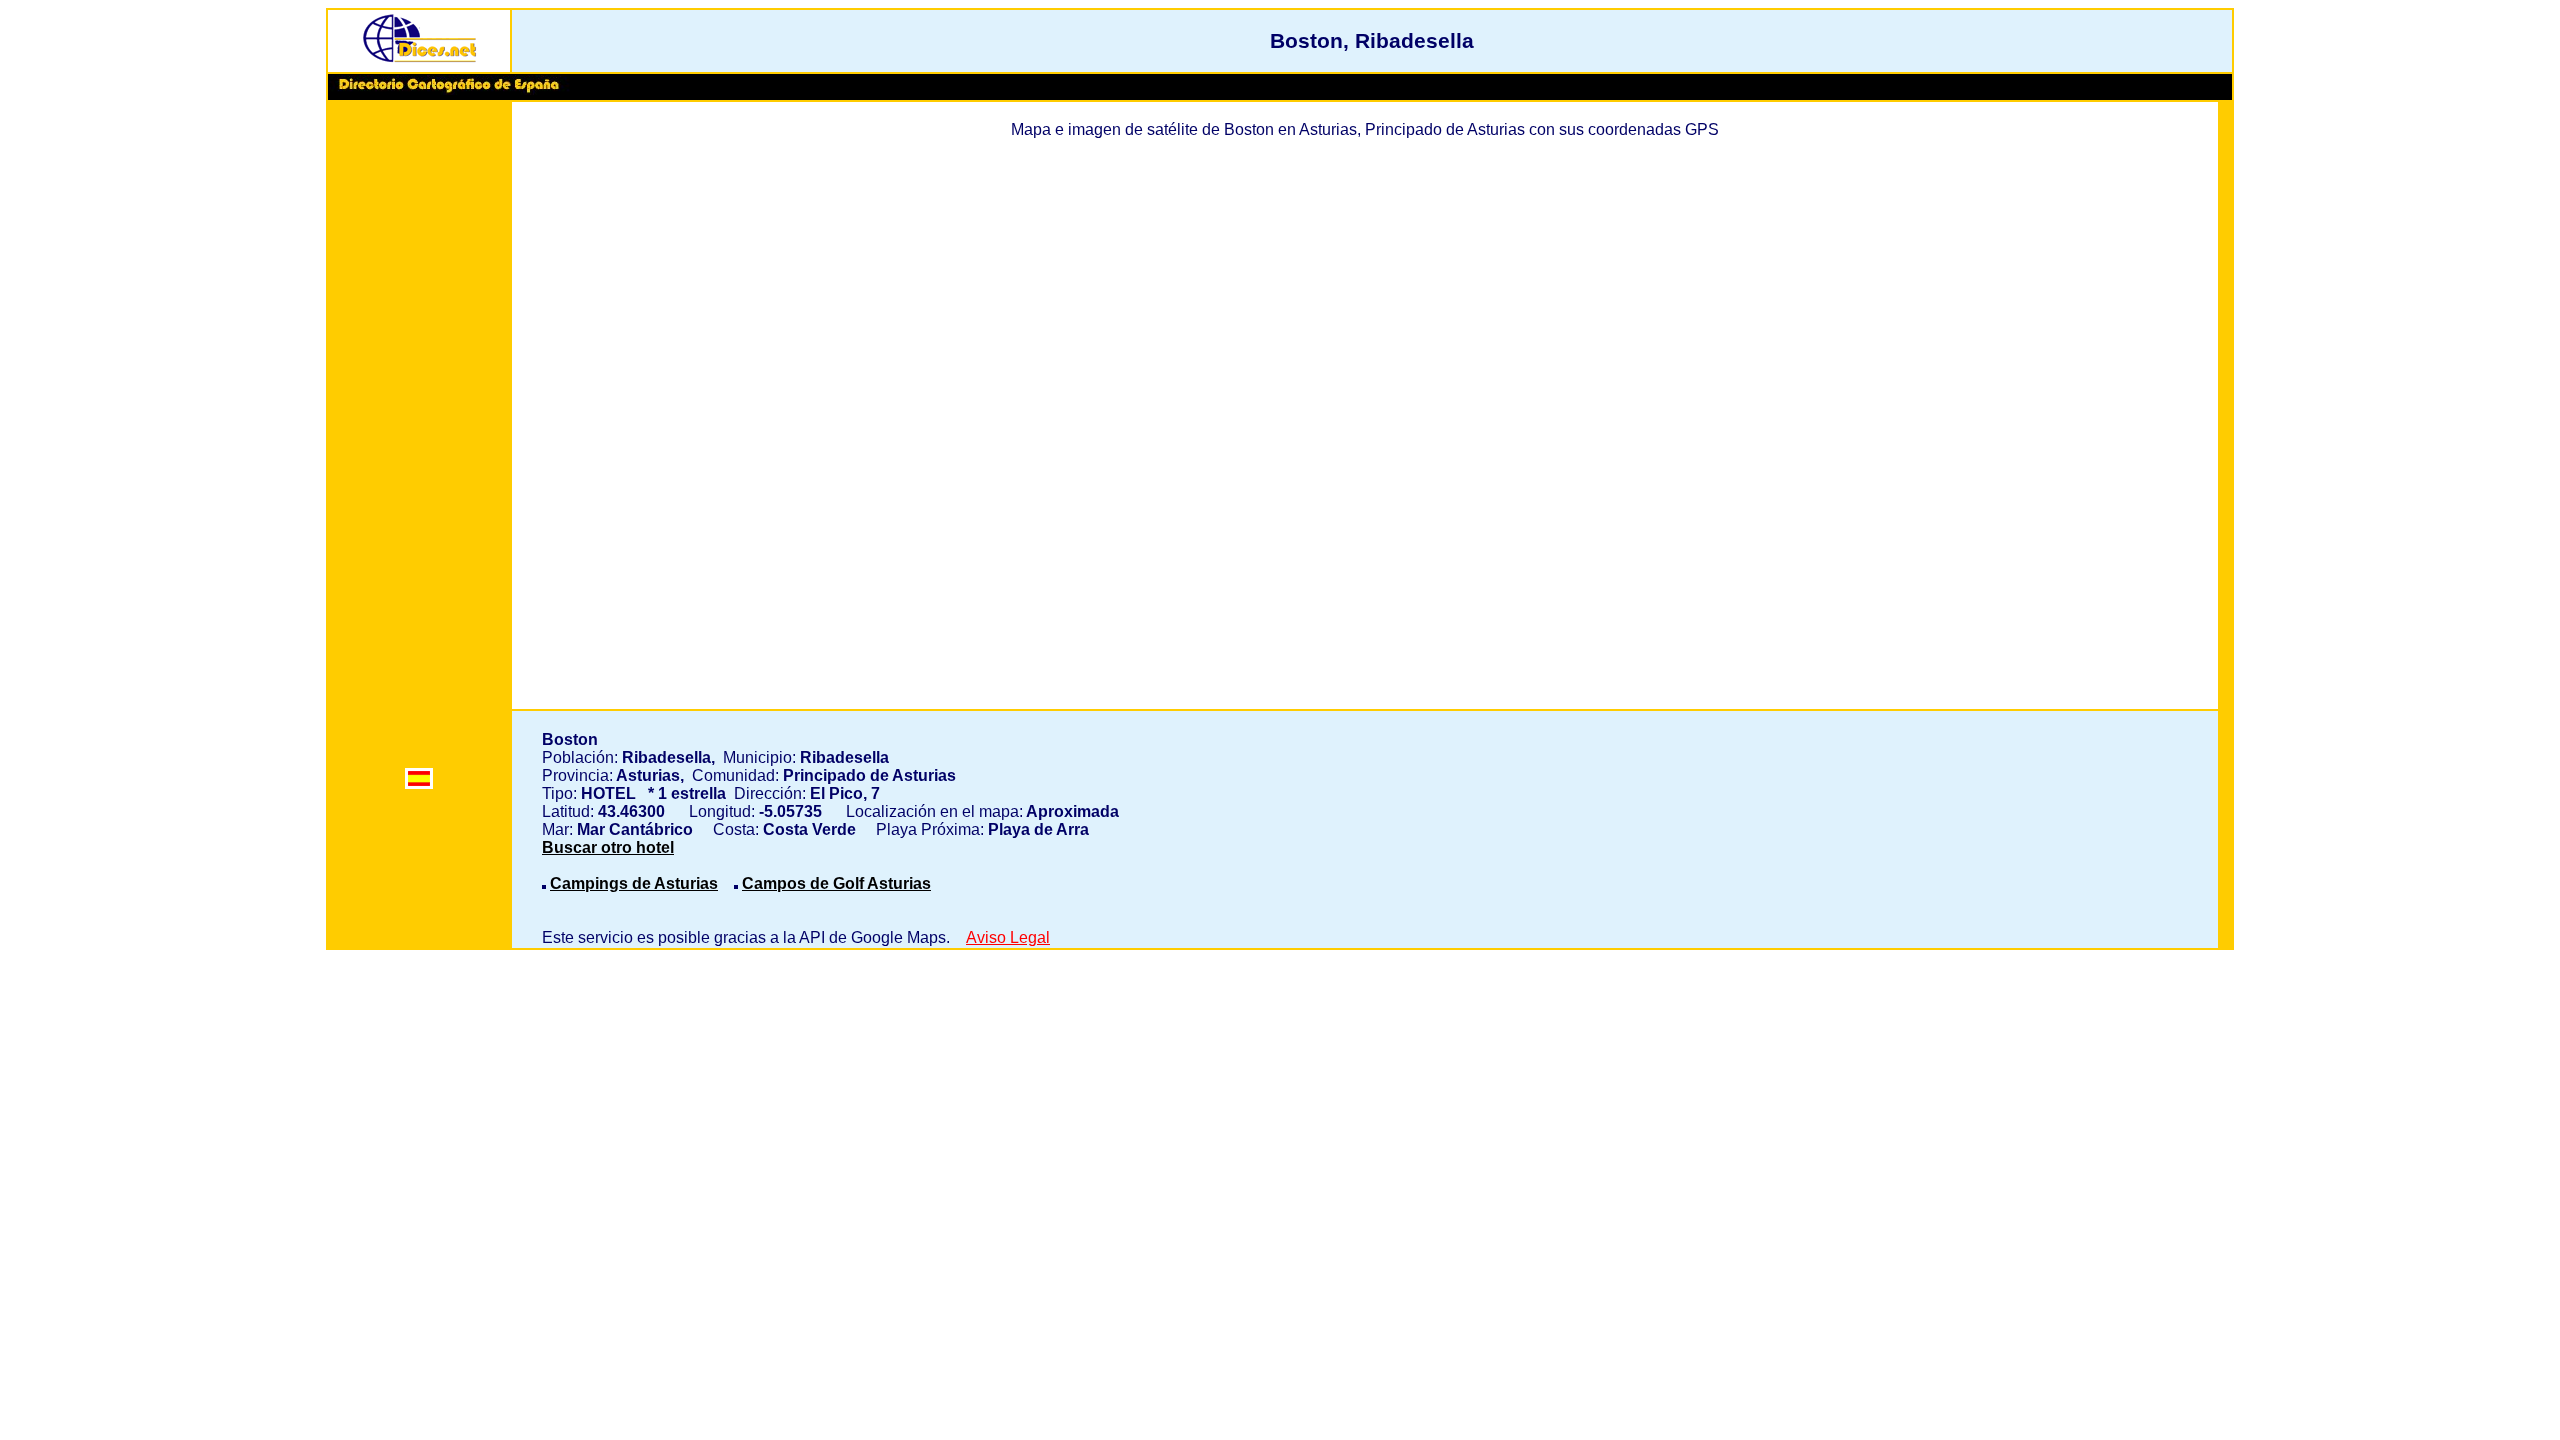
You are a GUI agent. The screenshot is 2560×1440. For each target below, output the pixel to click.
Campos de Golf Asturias (836, 883)
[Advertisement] (419, 412)
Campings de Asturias (634, 883)
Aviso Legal (1008, 937)
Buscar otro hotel (608, 847)
